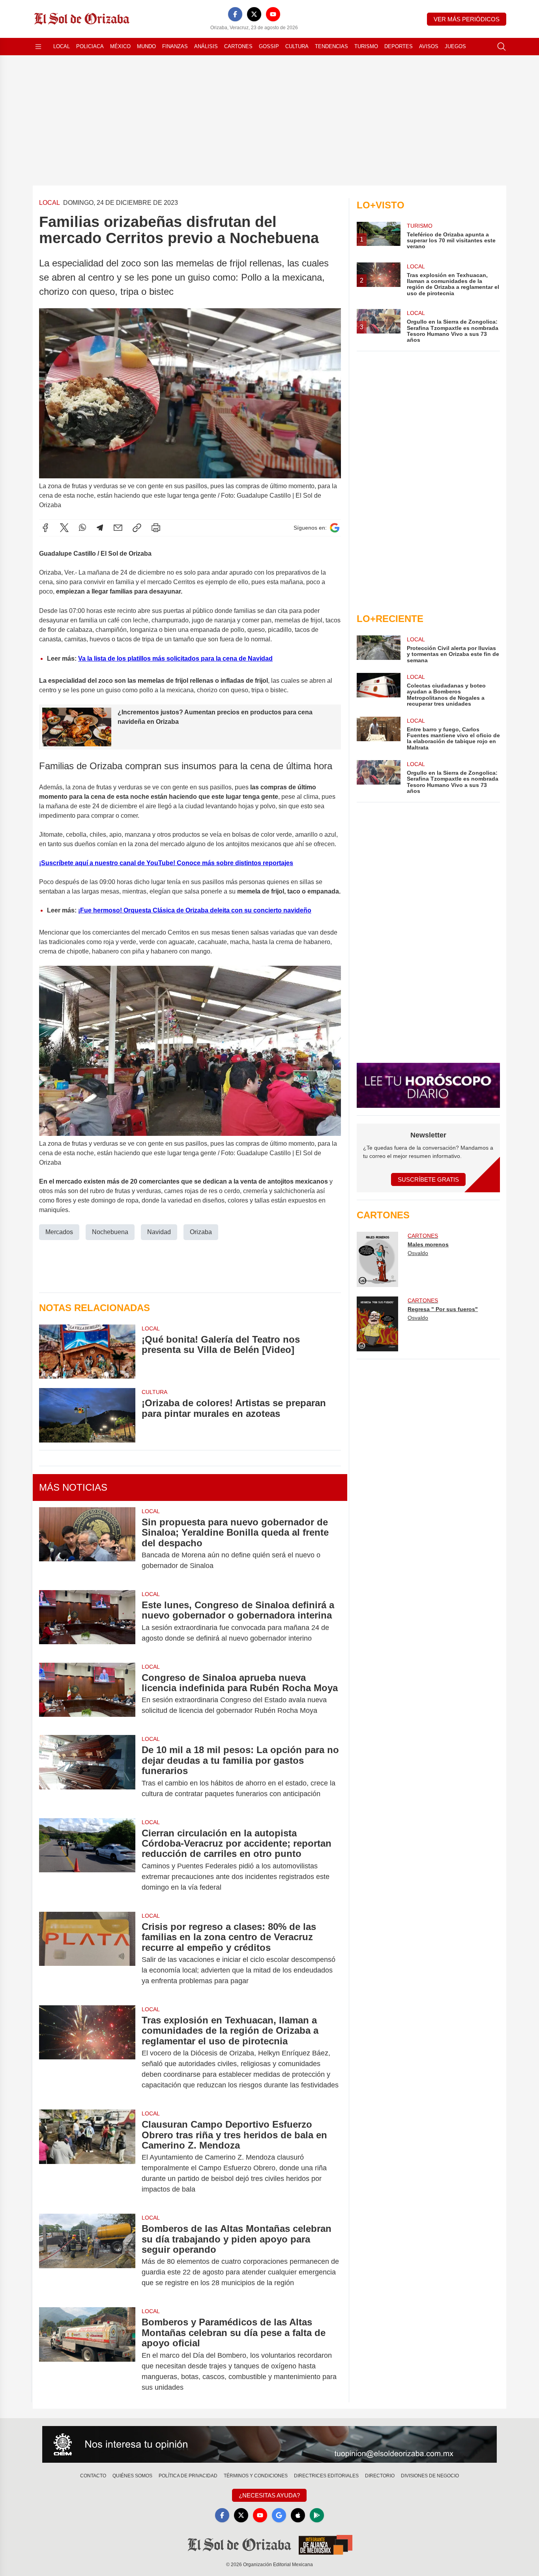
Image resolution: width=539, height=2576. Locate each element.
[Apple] (298, 2515)
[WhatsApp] (82, 528)
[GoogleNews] (279, 2515)
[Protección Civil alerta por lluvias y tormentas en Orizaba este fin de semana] (378, 649)
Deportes (399, 46)
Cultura (297, 46)
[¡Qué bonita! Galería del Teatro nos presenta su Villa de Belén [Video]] (87, 1352)
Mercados (59, 1232)
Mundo (146, 46)
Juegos (455, 46)
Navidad (159, 1232)
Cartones (238, 46)
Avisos (429, 46)
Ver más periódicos (467, 19)
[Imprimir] (156, 528)
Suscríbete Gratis (428, 1179)
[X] (254, 14)
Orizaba (201, 1232)
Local (62, 46)
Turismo (366, 46)
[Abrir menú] (38, 47)
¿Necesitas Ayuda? (269, 2495)
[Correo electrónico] (118, 528)
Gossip (269, 46)
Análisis (206, 46)
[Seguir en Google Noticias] (335, 528)
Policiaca (90, 46)
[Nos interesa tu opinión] (269, 2445)
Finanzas (175, 46)
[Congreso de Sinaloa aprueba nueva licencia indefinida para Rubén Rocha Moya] (87, 1694)
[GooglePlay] (317, 2515)
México (120, 46)
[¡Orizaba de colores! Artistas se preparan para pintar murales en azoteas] (87, 1415)
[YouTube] (273, 14)
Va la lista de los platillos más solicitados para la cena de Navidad (175, 659)
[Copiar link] (137, 528)
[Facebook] (235, 14)
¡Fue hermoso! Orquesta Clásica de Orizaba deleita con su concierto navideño (195, 910)
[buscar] (502, 47)
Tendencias (331, 46)
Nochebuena (110, 1232)
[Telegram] (100, 528)
